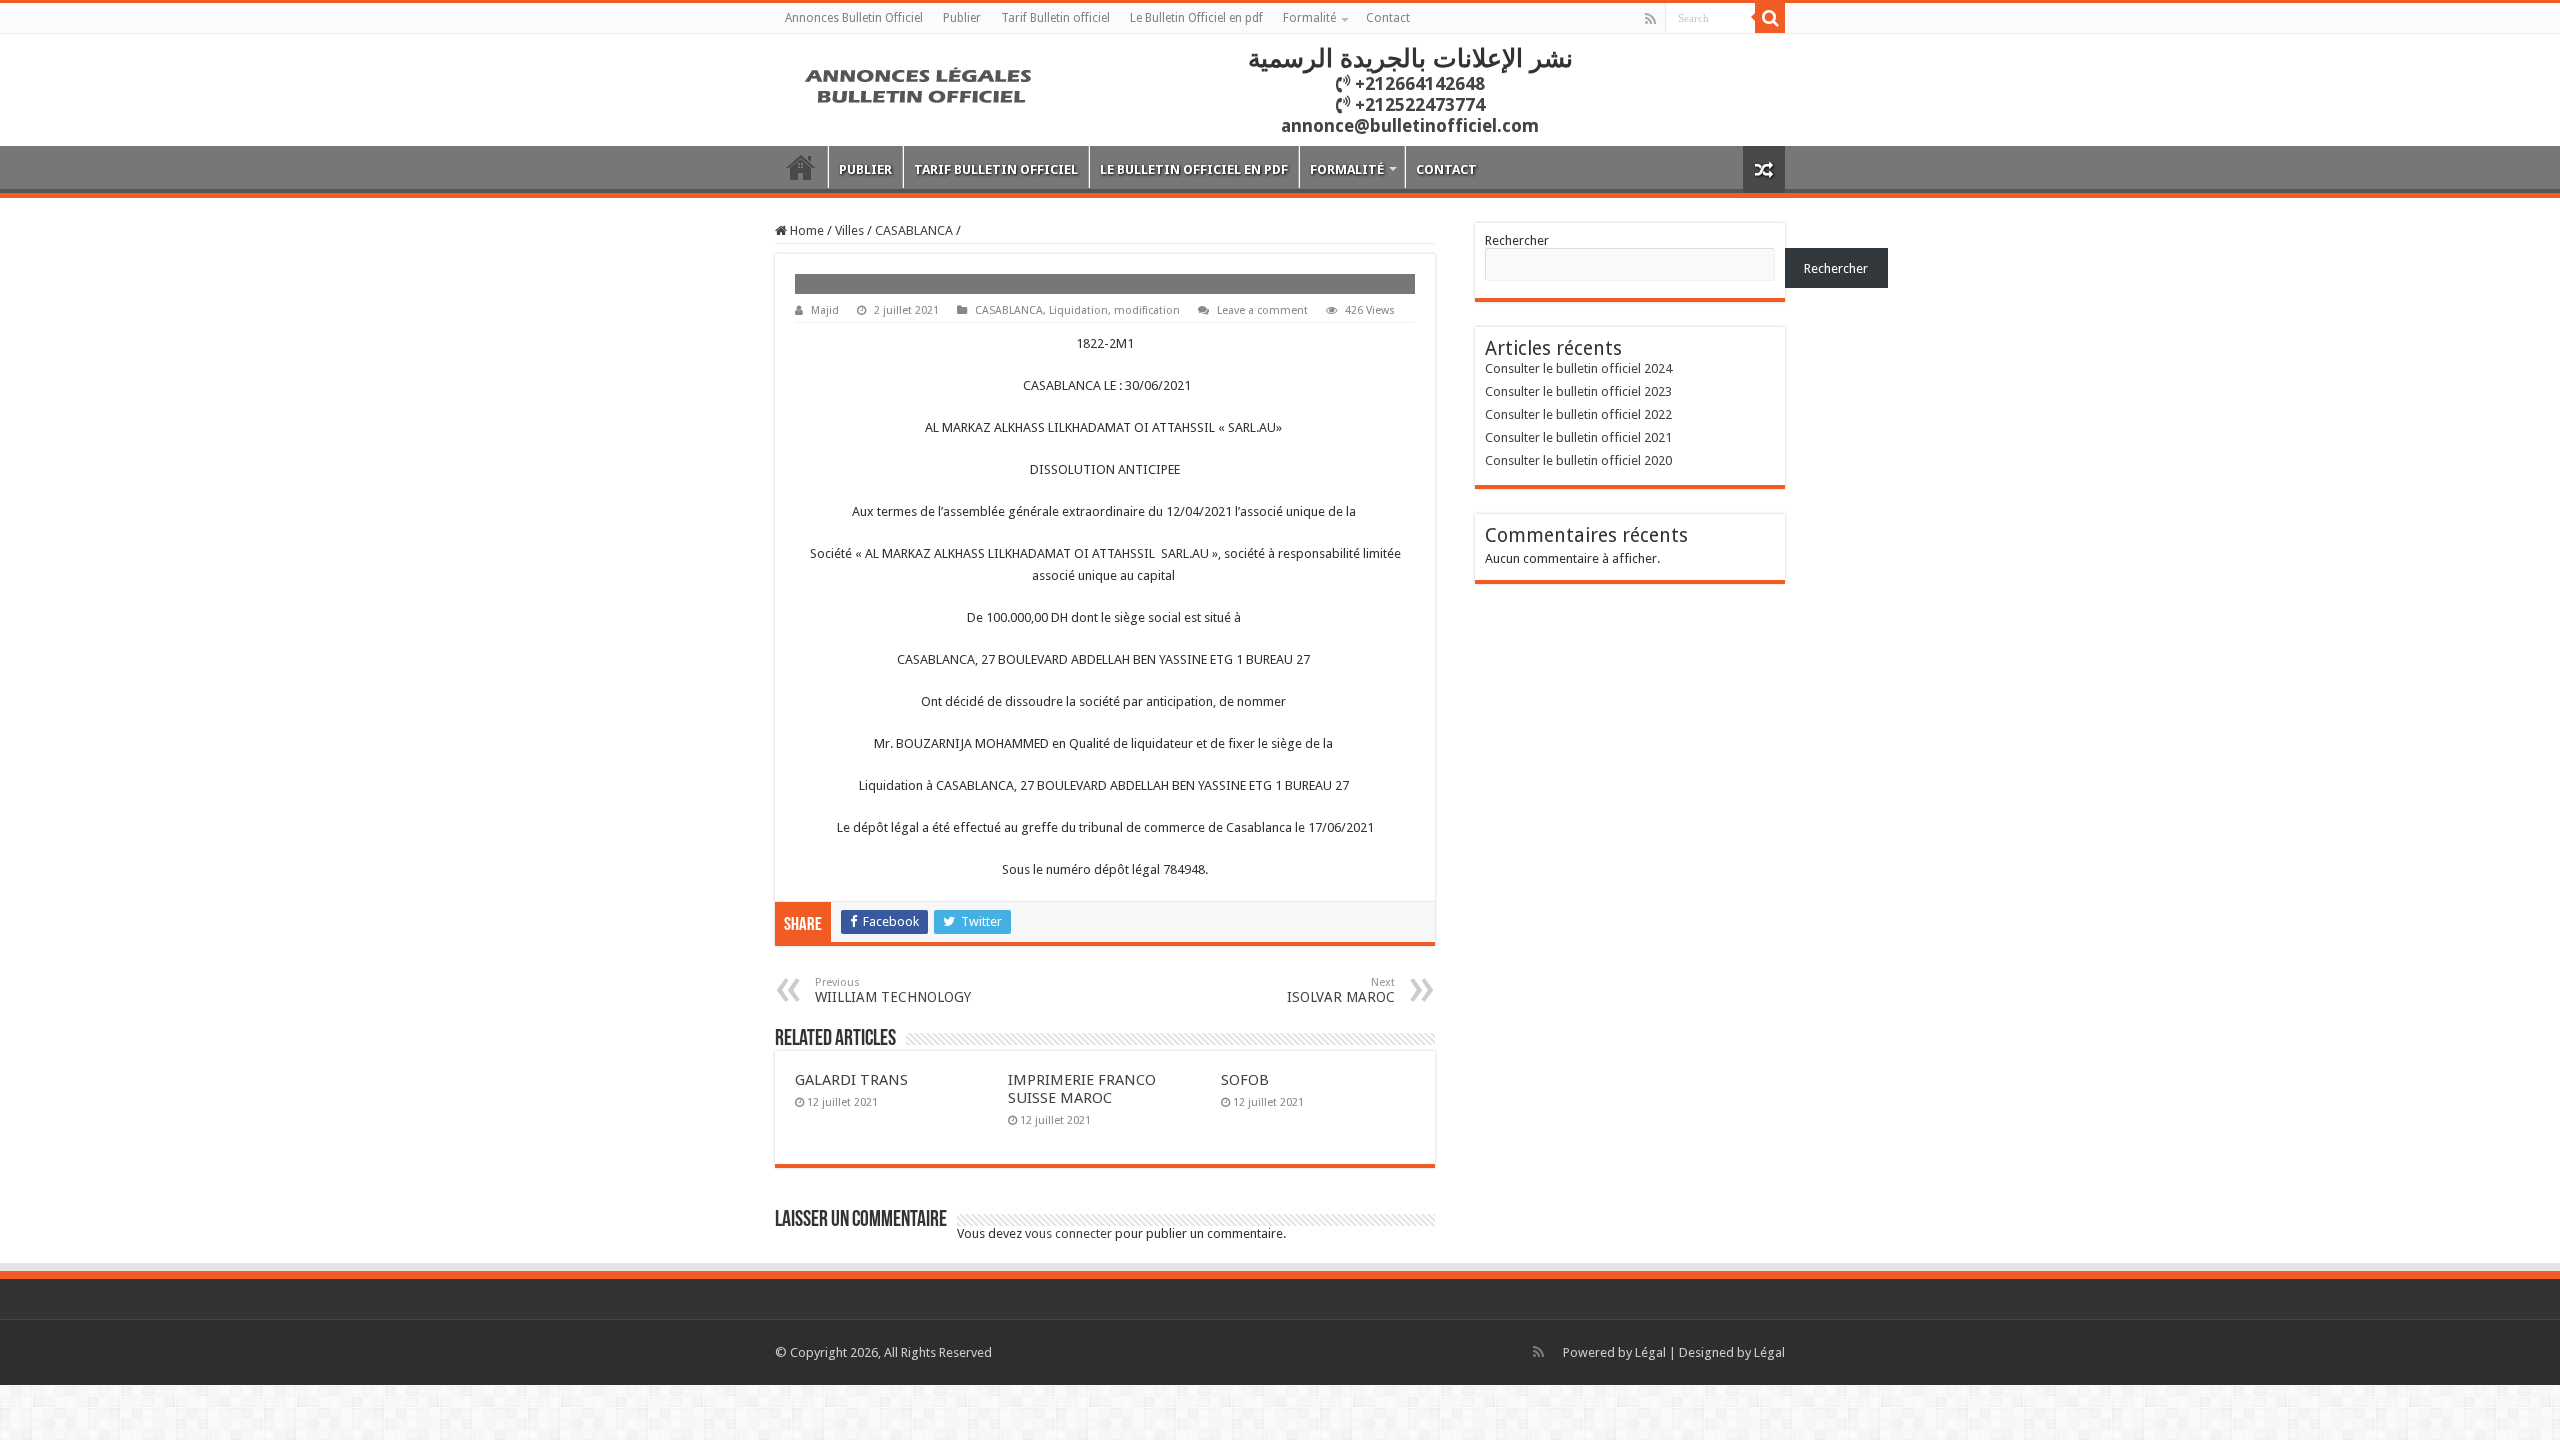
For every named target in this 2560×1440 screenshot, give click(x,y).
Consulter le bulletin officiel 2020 (1578, 460)
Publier (962, 18)
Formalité (1309, 18)
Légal (1650, 1352)
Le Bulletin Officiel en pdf (1196, 18)
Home (805, 230)
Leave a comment (1262, 310)
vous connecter (1068, 1233)
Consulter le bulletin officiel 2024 (1578, 368)
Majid (825, 310)
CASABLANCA (914, 230)
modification (1147, 310)
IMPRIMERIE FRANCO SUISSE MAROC (1082, 1089)
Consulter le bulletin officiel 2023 (1578, 391)
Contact (1388, 18)
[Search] (1770, 18)
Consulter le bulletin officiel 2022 (1578, 414)
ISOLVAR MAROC (1341, 990)
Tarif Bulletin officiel (1055, 18)
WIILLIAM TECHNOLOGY (893, 990)
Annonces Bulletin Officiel (854, 18)
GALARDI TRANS (851, 1080)
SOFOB (1245, 1080)
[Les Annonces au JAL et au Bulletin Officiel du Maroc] (920, 83)
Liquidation (1078, 310)
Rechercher (1517, 240)
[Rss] (1650, 19)
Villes (849, 230)
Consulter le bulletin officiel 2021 (1578, 437)
